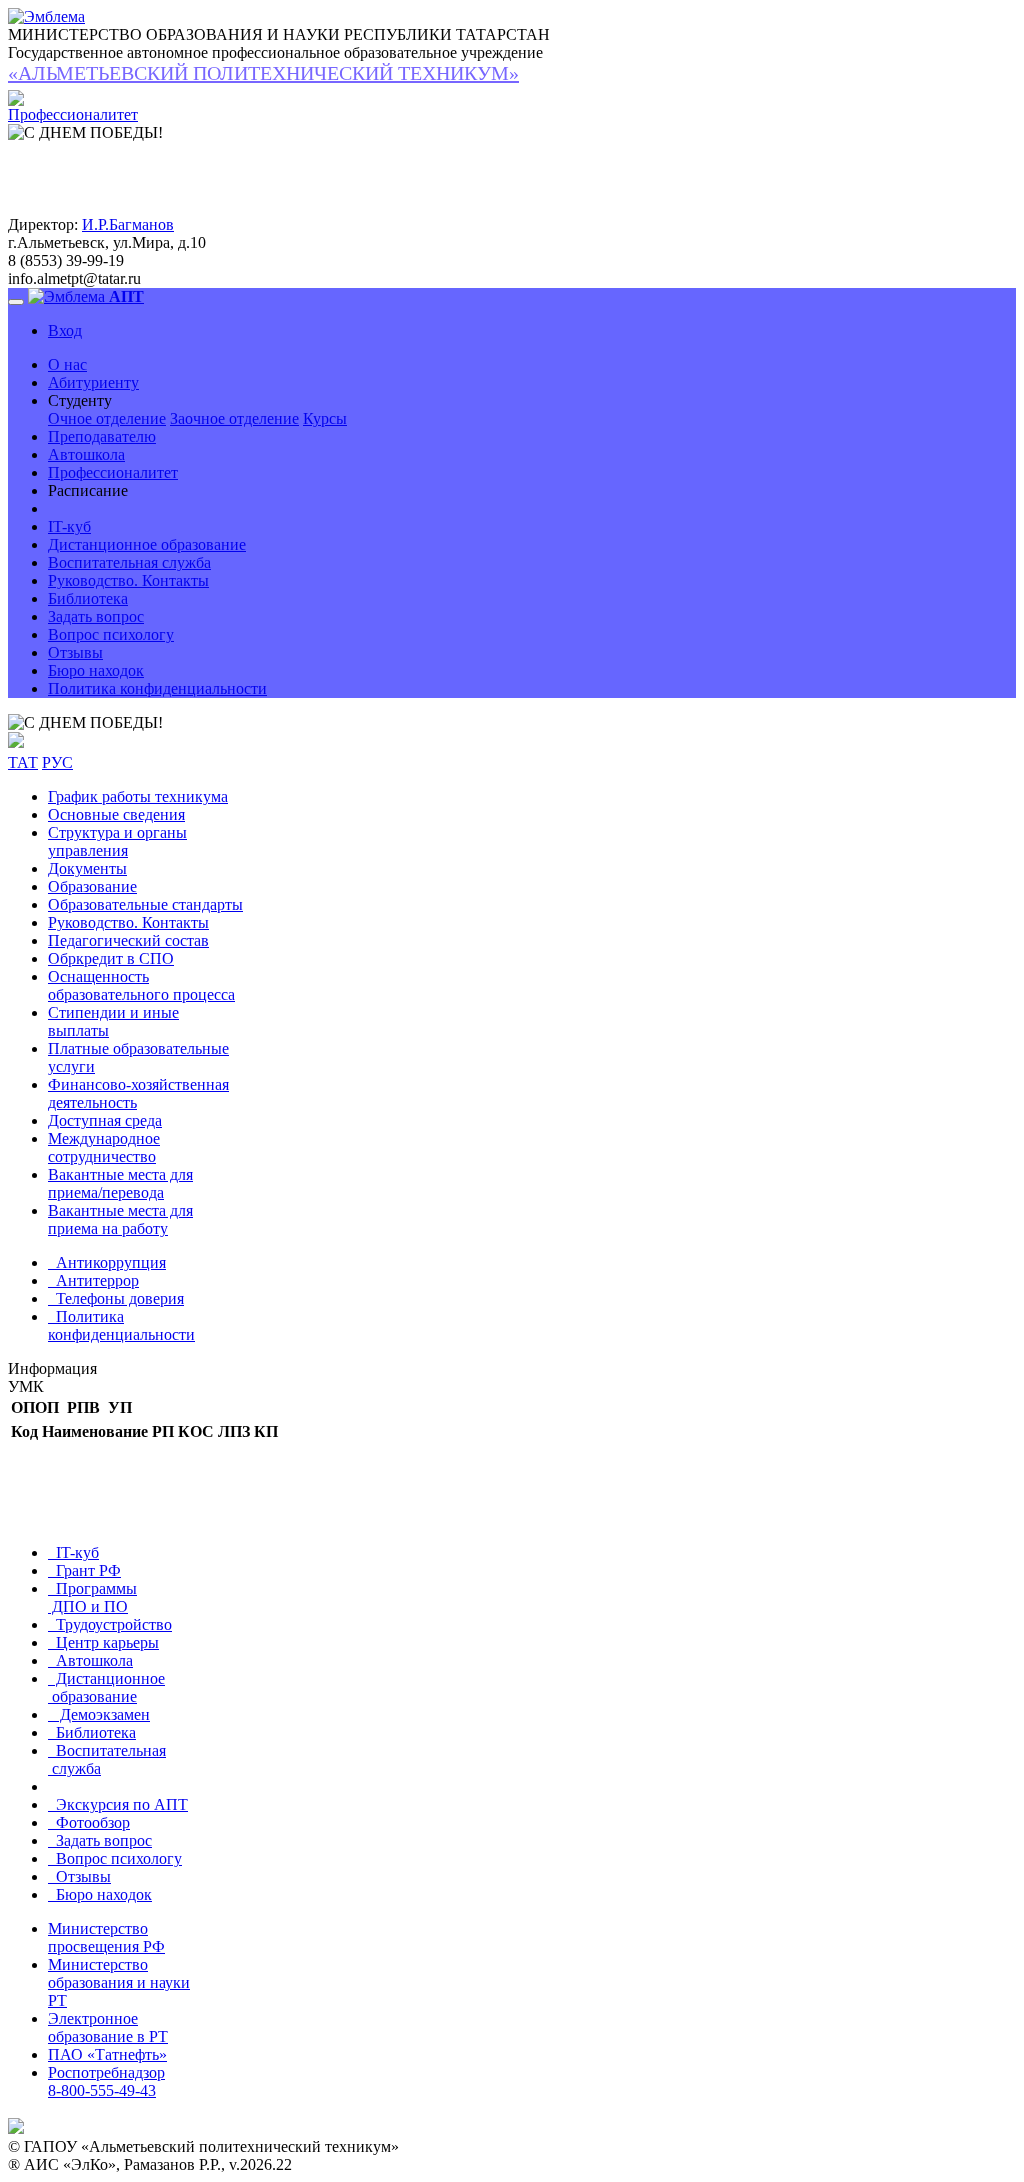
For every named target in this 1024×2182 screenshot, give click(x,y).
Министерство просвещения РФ (106, 1937)
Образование (92, 886)
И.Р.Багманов (128, 224)
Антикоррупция (107, 1262)
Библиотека (88, 598)
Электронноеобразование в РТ (108, 2027)
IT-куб (69, 526)
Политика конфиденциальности (157, 688)
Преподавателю (102, 436)
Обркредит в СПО (111, 958)
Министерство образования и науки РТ (119, 1982)
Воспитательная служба (129, 562)
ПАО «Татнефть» (107, 2054)
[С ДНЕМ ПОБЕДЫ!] (85, 723)
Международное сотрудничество (104, 1147)
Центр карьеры (103, 1642)
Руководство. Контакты (128, 580)
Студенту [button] (80, 400)
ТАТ (23, 762)
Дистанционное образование (147, 544)
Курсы (325, 418)
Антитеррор (93, 1280)
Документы (87, 868)
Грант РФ (84, 1570)
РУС (57, 762)
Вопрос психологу (111, 634)
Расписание (88, 490)
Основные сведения (116, 814)
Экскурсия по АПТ (118, 1804)
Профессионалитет (113, 472)
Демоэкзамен (99, 1714)
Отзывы (75, 652)
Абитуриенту (93, 382)
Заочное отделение (234, 418)
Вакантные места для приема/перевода (120, 1183)
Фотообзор (89, 1822)
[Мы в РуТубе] (16, 742)
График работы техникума (138, 796)
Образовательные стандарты (145, 904)
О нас (67, 364)
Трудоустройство (110, 1624)
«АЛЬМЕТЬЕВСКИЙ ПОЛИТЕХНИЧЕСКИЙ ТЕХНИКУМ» (263, 73)
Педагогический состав (128, 940)
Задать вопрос (96, 616)
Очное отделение (107, 418)
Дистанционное (106, 1687)
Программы (92, 1597)
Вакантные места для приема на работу (120, 1219)
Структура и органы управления (117, 841)
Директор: (43, 224)
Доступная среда (105, 1120)
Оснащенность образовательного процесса (141, 985)
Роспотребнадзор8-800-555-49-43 (106, 2081)
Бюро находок (96, 670)
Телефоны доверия (116, 1298)
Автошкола (86, 454)
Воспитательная (107, 1759)
